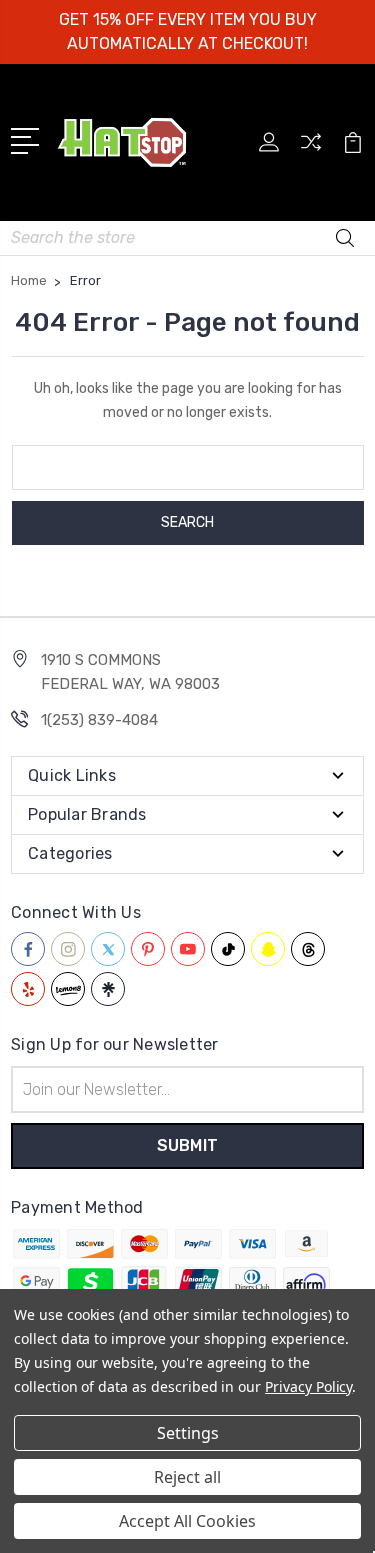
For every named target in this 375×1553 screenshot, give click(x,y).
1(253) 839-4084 (99, 720)
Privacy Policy (308, 1386)
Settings (188, 1433)
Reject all (187, 1477)
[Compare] (311, 148)
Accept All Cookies (187, 1521)
